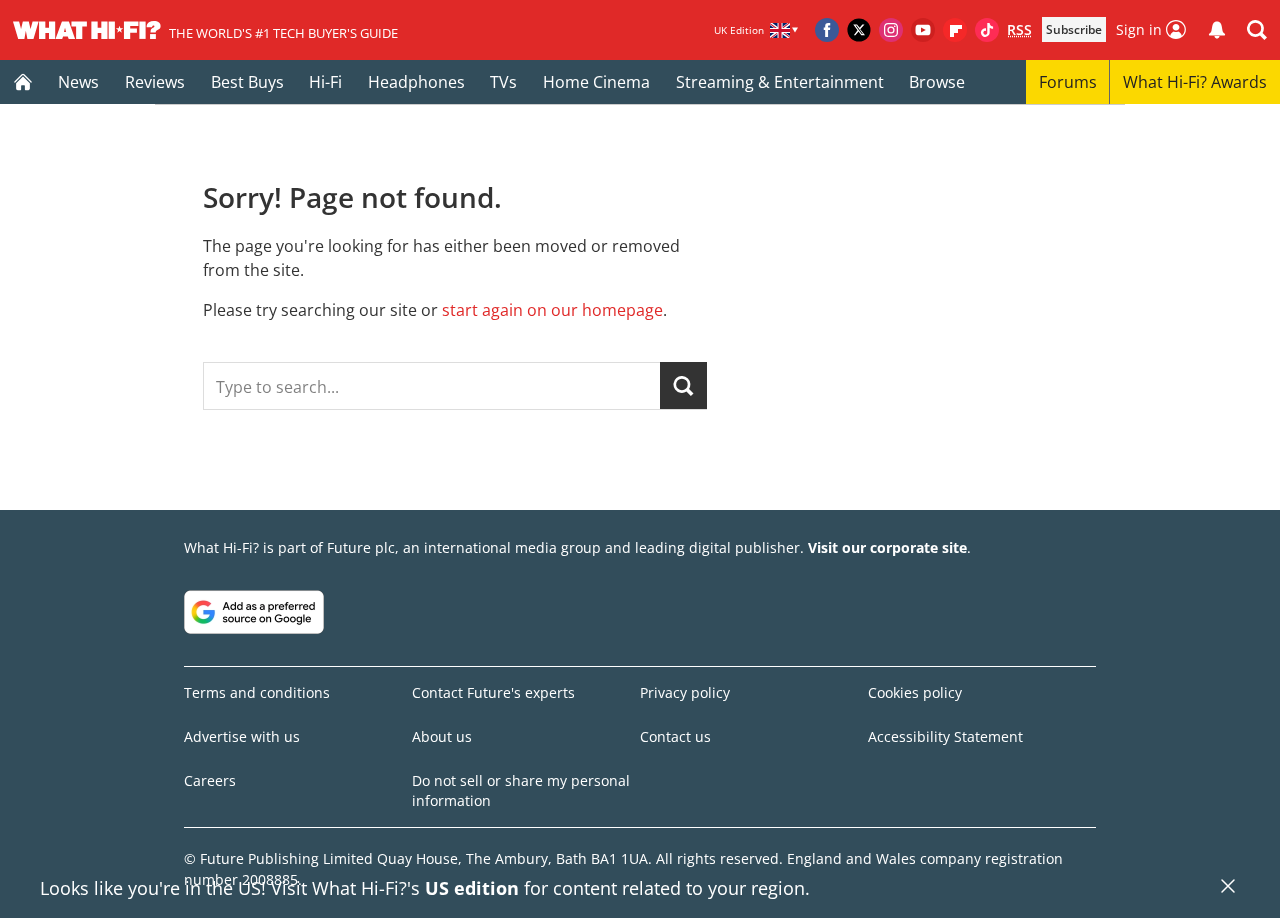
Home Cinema (596, 82)
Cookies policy (915, 692)
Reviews (155, 82)
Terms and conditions (257, 692)
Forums (1068, 82)
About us (442, 736)
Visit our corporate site (887, 547)
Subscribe (1074, 29)
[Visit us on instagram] (891, 30)
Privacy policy (685, 692)
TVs (503, 82)
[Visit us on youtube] (923, 30)
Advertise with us (242, 736)
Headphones (416, 82)
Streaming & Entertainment (780, 82)
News (78, 82)
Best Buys (247, 82)
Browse (937, 82)
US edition (472, 888)
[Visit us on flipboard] (955, 30)
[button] (1257, 30)
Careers (210, 780)
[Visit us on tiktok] (987, 30)
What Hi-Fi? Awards (1195, 82)
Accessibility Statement (945, 736)
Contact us (675, 736)
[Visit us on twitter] (859, 30)
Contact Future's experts (493, 692)
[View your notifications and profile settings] (1217, 30)
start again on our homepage (552, 310)
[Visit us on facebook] (827, 30)
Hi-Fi (325, 82)
